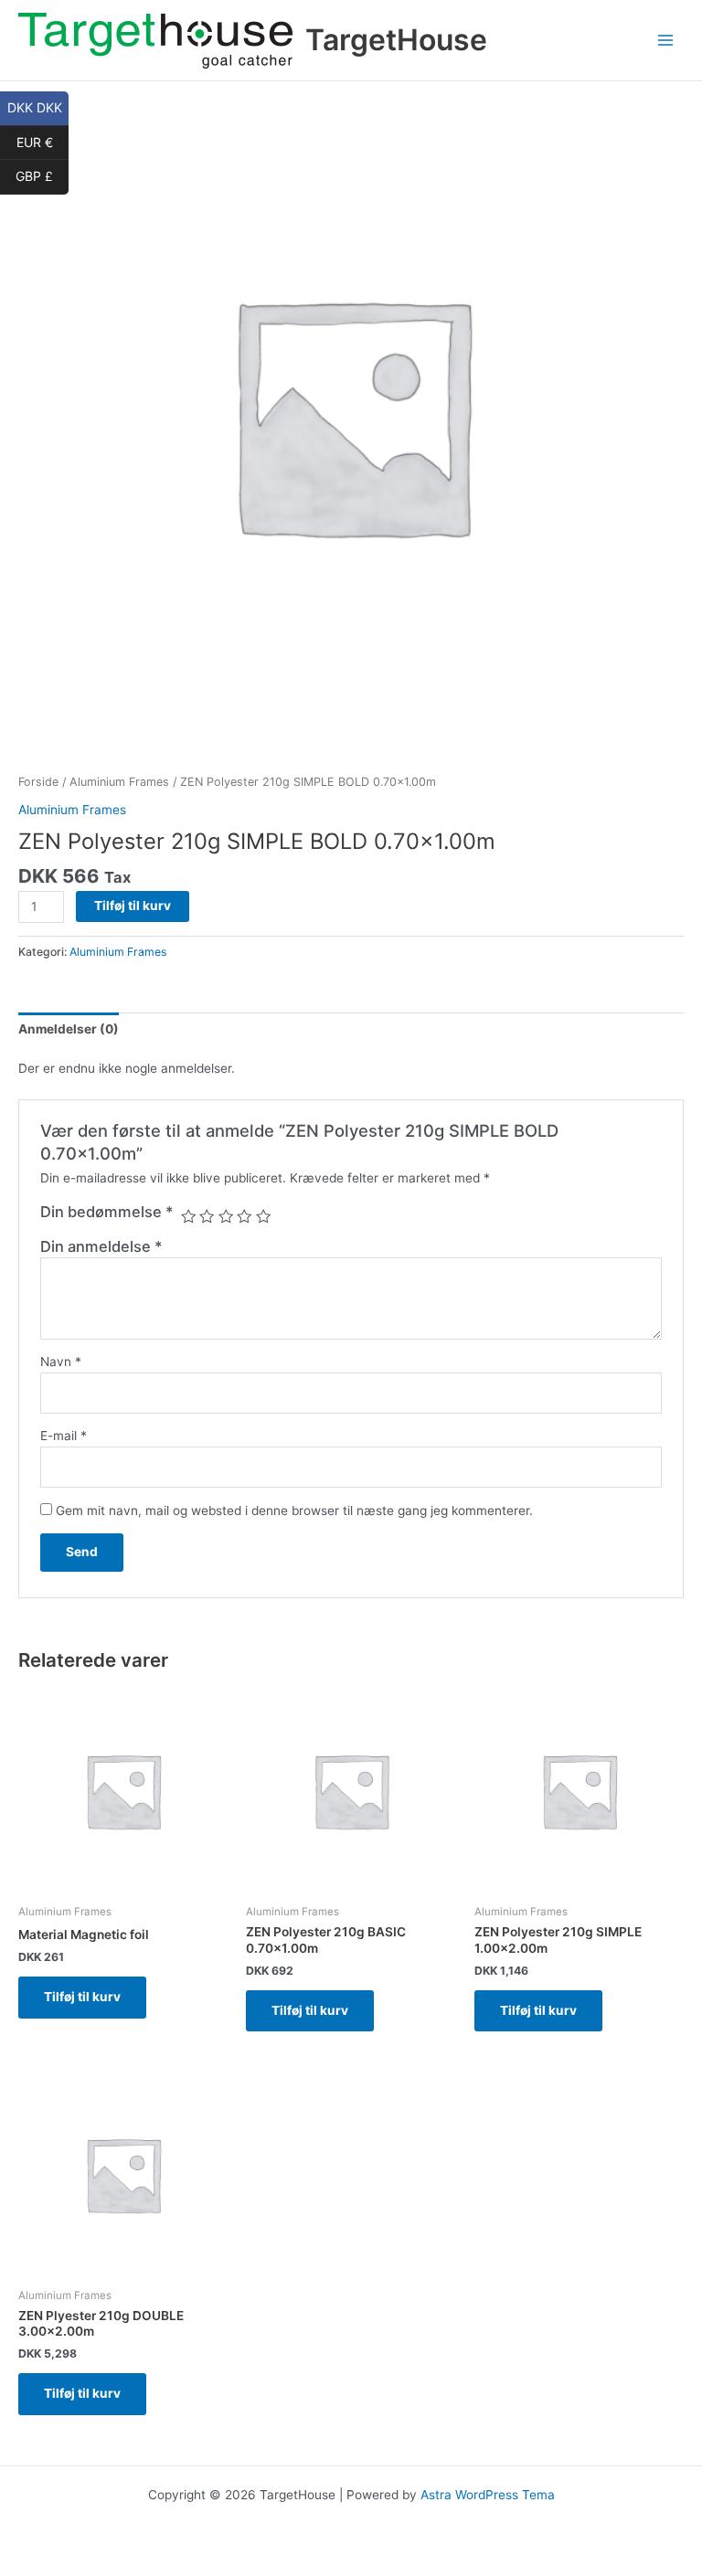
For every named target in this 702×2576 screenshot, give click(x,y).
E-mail (64, 1436)
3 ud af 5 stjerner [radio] (226, 1216)
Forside (38, 782)
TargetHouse (396, 40)
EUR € (43, 141)
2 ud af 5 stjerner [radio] (207, 1216)
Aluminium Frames (119, 782)
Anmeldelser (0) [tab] (69, 1029)
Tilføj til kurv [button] (82, 1997)
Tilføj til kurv (133, 906)
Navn (61, 1362)
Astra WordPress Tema (488, 2495)
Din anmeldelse (101, 1246)
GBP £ (42, 175)
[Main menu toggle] (666, 41)
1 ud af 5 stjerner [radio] (188, 1216)
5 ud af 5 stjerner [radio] (263, 1216)
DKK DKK (38, 107)
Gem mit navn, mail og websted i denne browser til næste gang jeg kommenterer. (294, 1511)
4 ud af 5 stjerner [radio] (244, 1216)
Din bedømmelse (107, 1212)
